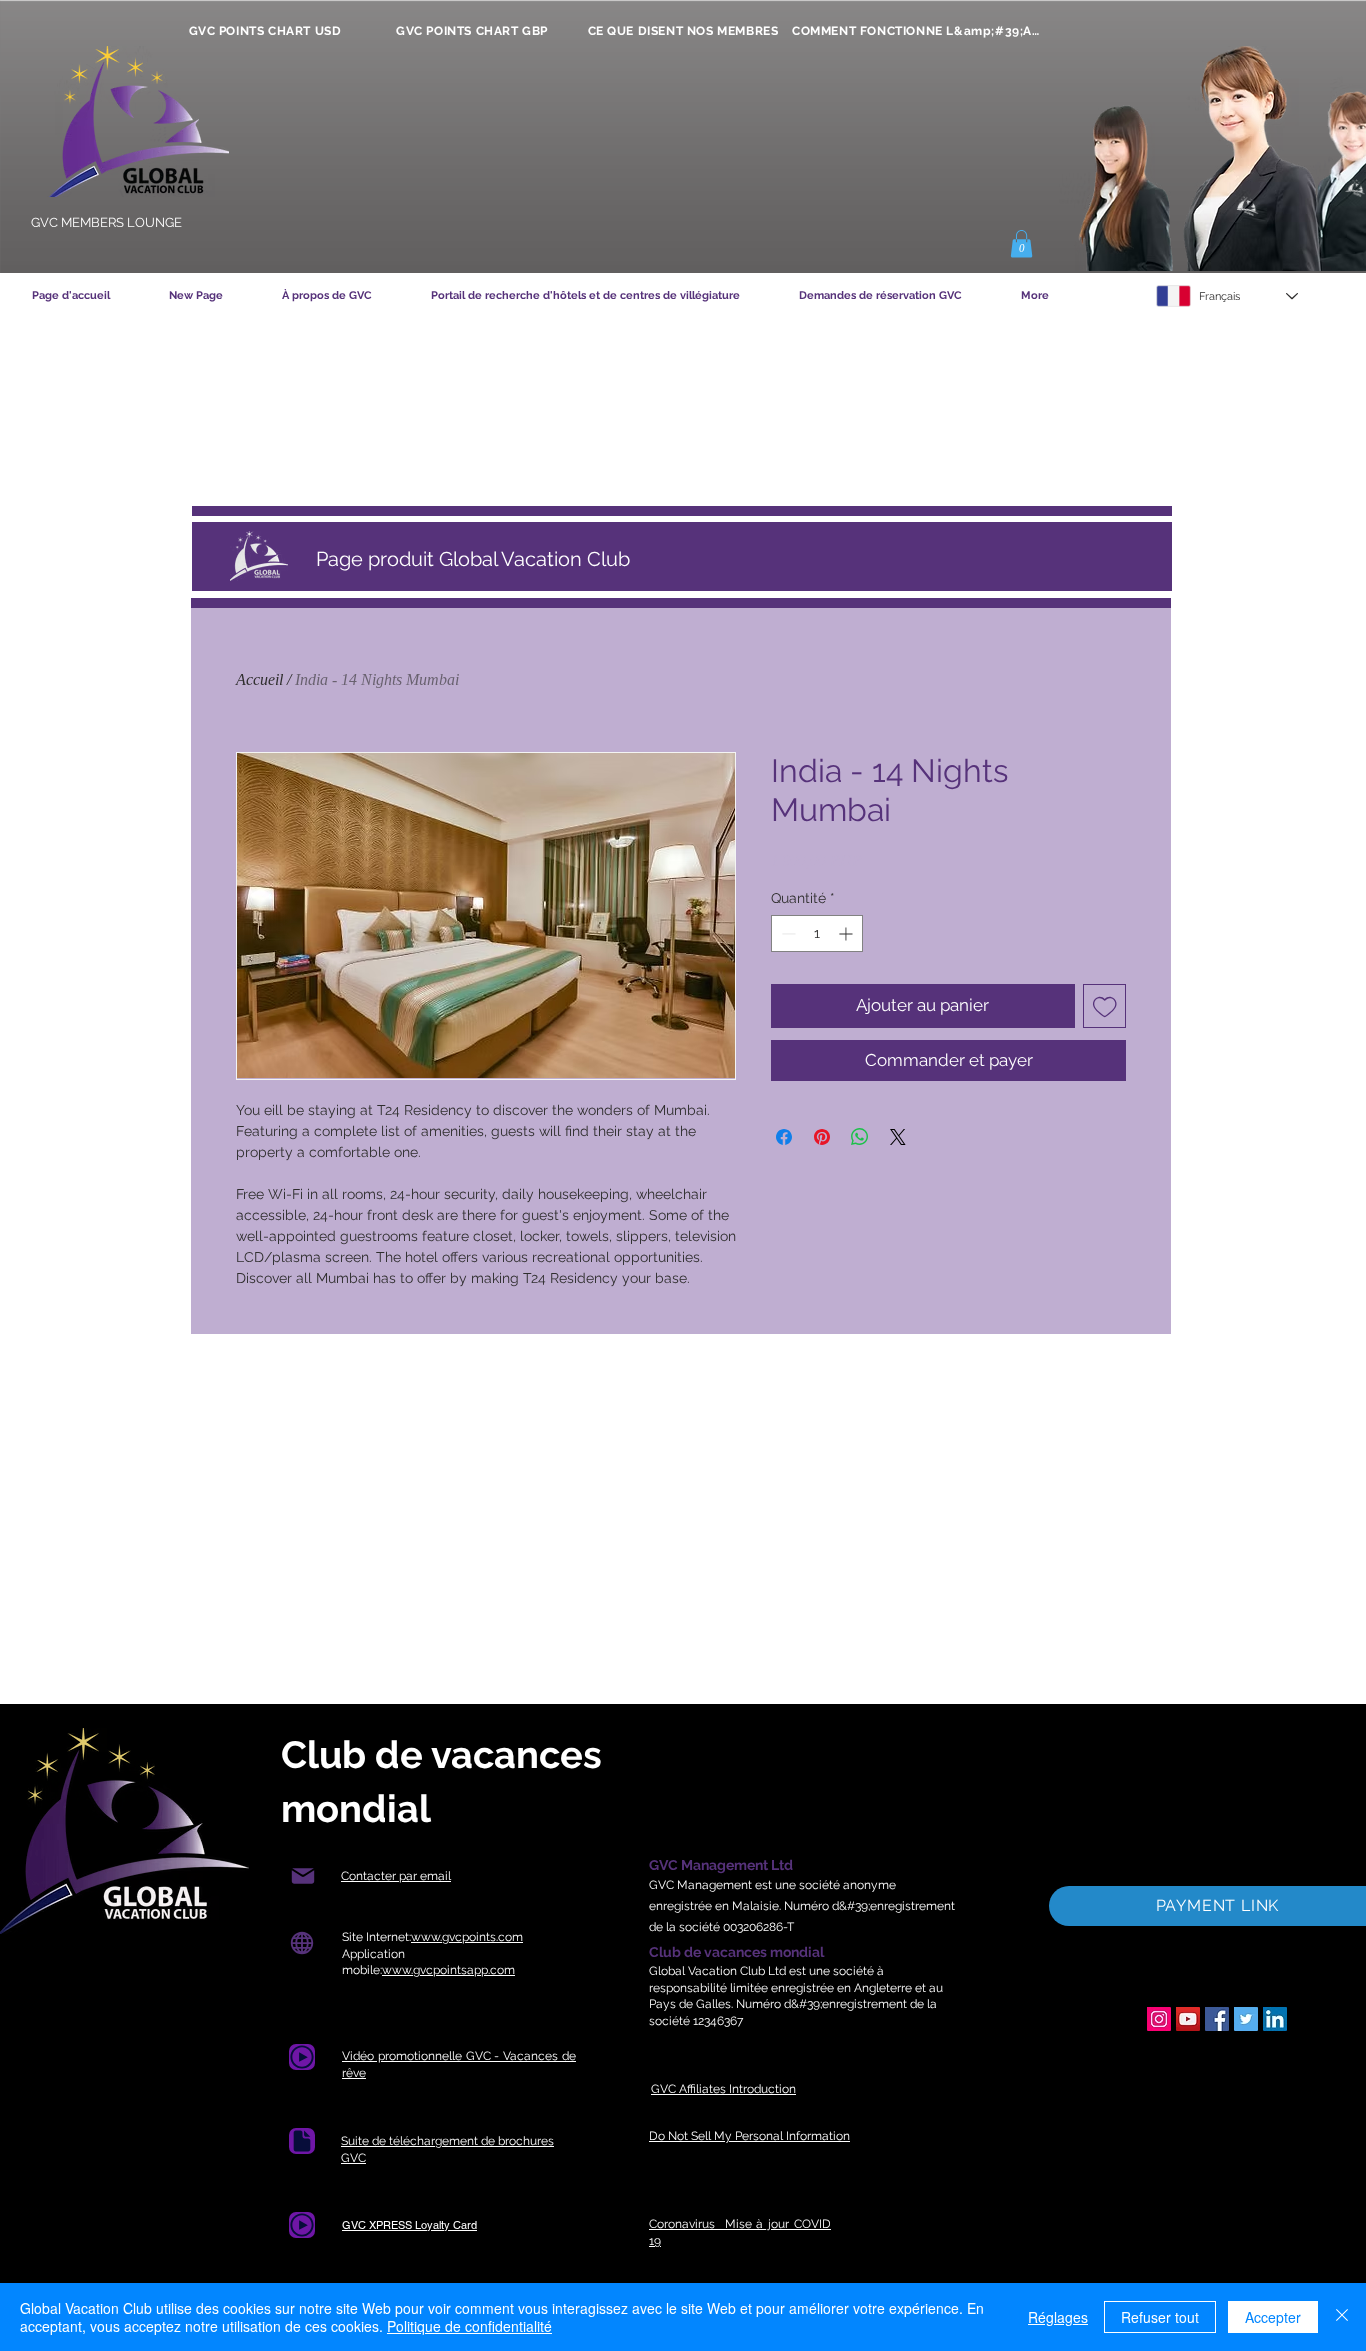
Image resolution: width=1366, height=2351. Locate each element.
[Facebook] (1217, 2019)
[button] (1021, 243)
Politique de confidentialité (469, 2326)
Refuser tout (1160, 2317)
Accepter (1273, 2317)
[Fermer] (1342, 2317)
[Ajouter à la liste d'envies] (1105, 1006)
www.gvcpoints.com (467, 1937)
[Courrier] (302, 1876)
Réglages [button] (1058, 2317)
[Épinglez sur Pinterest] (822, 1137)
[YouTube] (1188, 2019)
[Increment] (847, 933)
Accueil (259, 679)
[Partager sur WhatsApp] (860, 1137)
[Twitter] (1246, 2019)
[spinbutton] (817, 933)
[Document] (302, 2057)
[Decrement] (786, 933)
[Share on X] (898, 1137)
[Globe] (301, 1943)
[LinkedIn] (1275, 2019)
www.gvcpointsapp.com (448, 1970)
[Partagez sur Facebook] (784, 1137)
